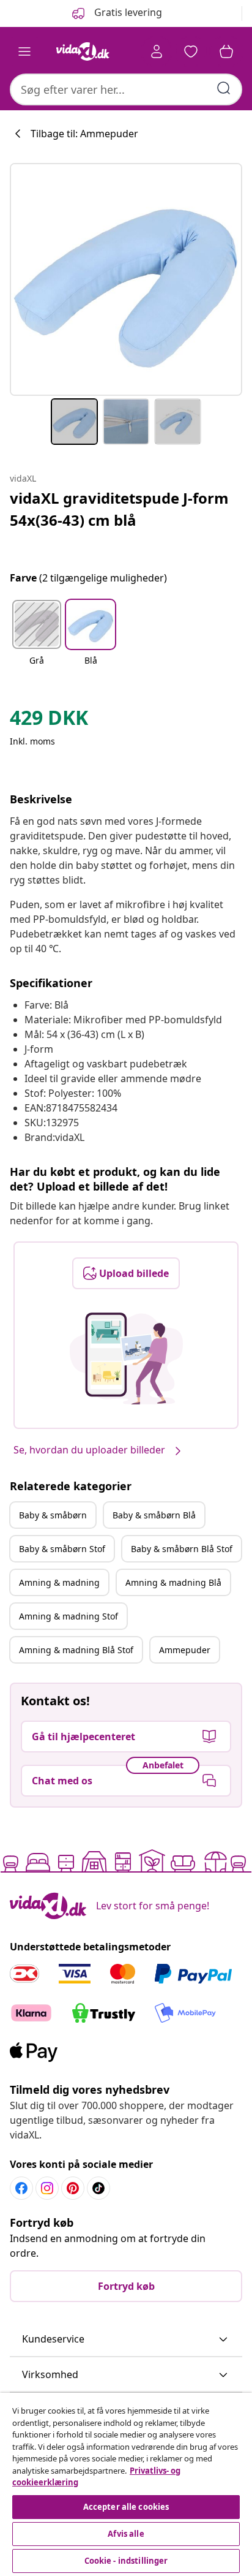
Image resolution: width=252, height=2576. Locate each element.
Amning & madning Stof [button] (69, 1616)
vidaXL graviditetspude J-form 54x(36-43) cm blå (119, 509)
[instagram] (47, 2188)
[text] (49, 721)
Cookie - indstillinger (126, 2561)
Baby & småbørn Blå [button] (154, 1515)
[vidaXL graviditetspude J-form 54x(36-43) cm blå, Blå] (126, 279)
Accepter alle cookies (126, 2507)
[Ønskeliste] (191, 51)
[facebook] (21, 2188)
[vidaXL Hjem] (83, 51)
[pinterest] (73, 2188)
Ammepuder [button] (185, 1650)
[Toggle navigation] (24, 51)
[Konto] (157, 51)
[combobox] (126, 89)
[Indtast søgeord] (224, 88)
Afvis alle (126, 2534)
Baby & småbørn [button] (53, 1515)
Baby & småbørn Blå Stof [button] (182, 1549)
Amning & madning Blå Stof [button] (76, 1650)
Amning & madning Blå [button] (173, 1582)
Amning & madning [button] (59, 1582)
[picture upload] (126, 1358)
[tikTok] (98, 2188)
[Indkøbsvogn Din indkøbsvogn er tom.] (226, 51)
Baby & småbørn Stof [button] (62, 1549)
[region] (126, 2484)
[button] (37, 640)
